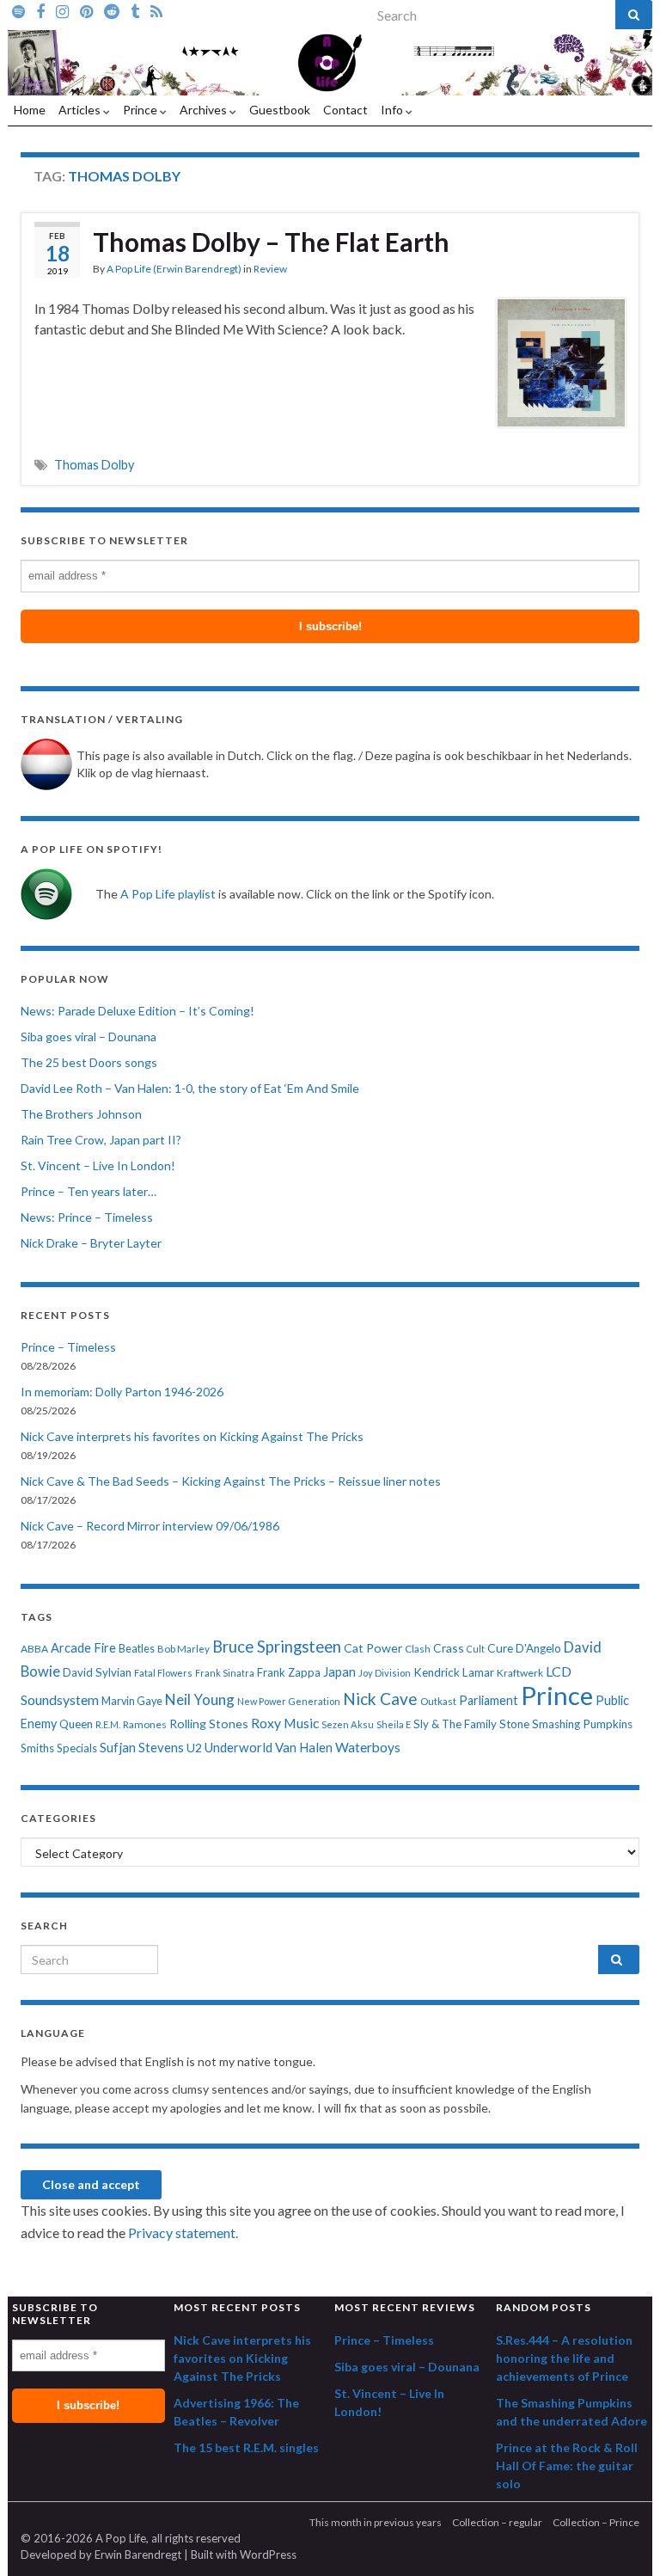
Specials (77, 1748)
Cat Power (373, 1648)
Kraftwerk (520, 1673)
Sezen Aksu (348, 1724)
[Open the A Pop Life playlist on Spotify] (18, 10)
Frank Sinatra (225, 1673)
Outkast (438, 1701)
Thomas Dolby (94, 465)
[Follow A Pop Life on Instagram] (62, 10)
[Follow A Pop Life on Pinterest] (86, 10)
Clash (418, 1649)
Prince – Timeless (68, 1347)
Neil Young (200, 1699)
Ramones (145, 1724)
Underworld (238, 1747)
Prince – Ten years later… (89, 1191)
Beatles (137, 1649)
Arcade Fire (83, 1648)
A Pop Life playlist (168, 894)
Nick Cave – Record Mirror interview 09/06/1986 (150, 1526)
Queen (76, 1724)
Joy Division (385, 1673)
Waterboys (368, 1747)
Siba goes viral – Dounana (89, 1037)
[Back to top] (621, 2537)
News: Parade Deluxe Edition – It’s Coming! (137, 1011)
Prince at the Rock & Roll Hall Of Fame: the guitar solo (567, 2466)
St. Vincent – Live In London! (98, 1165)
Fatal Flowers (163, 1673)
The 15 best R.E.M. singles (246, 2447)
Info (393, 110)
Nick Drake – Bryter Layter (91, 1243)
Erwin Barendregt (138, 2555)
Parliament (489, 1700)
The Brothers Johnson (81, 1114)
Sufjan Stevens (142, 1747)
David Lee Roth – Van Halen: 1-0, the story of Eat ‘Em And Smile (190, 1088)
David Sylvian (97, 1672)
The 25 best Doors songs (89, 1062)
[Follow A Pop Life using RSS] (156, 10)
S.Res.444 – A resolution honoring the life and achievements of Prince (564, 2358)
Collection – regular (497, 2522)
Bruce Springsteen (277, 1647)
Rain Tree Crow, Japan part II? (101, 1140)
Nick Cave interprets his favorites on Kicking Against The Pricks (192, 1436)
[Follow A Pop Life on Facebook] (40, 10)
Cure (500, 1648)
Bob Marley (183, 1649)
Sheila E (394, 1724)
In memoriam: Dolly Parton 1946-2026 (122, 1392)
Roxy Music (285, 1723)
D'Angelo (538, 1648)
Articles (81, 110)
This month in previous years (376, 2522)
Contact (345, 110)
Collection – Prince (596, 2522)
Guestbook (280, 110)
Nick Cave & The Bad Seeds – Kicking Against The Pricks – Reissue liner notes (231, 1481)
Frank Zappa (289, 1672)
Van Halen (304, 1747)
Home (30, 110)
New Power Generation (289, 1701)
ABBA (34, 1649)
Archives (205, 110)
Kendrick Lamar (454, 1672)
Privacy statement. (183, 2233)
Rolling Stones (209, 1723)
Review (270, 269)
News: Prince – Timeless (87, 1217)
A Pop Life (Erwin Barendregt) (174, 269)
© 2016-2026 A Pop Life (83, 2538)
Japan (339, 1672)
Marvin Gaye (132, 1701)
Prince (141, 110)
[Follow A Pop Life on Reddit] (112, 10)
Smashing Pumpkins (582, 1724)
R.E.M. (108, 1724)
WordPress (268, 2555)
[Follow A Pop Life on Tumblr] (135, 10)
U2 (194, 1748)
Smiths (37, 1748)
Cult (476, 1649)
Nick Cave (380, 1699)
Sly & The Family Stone (471, 1724)
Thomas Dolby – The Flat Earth (271, 242)
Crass (449, 1648)
